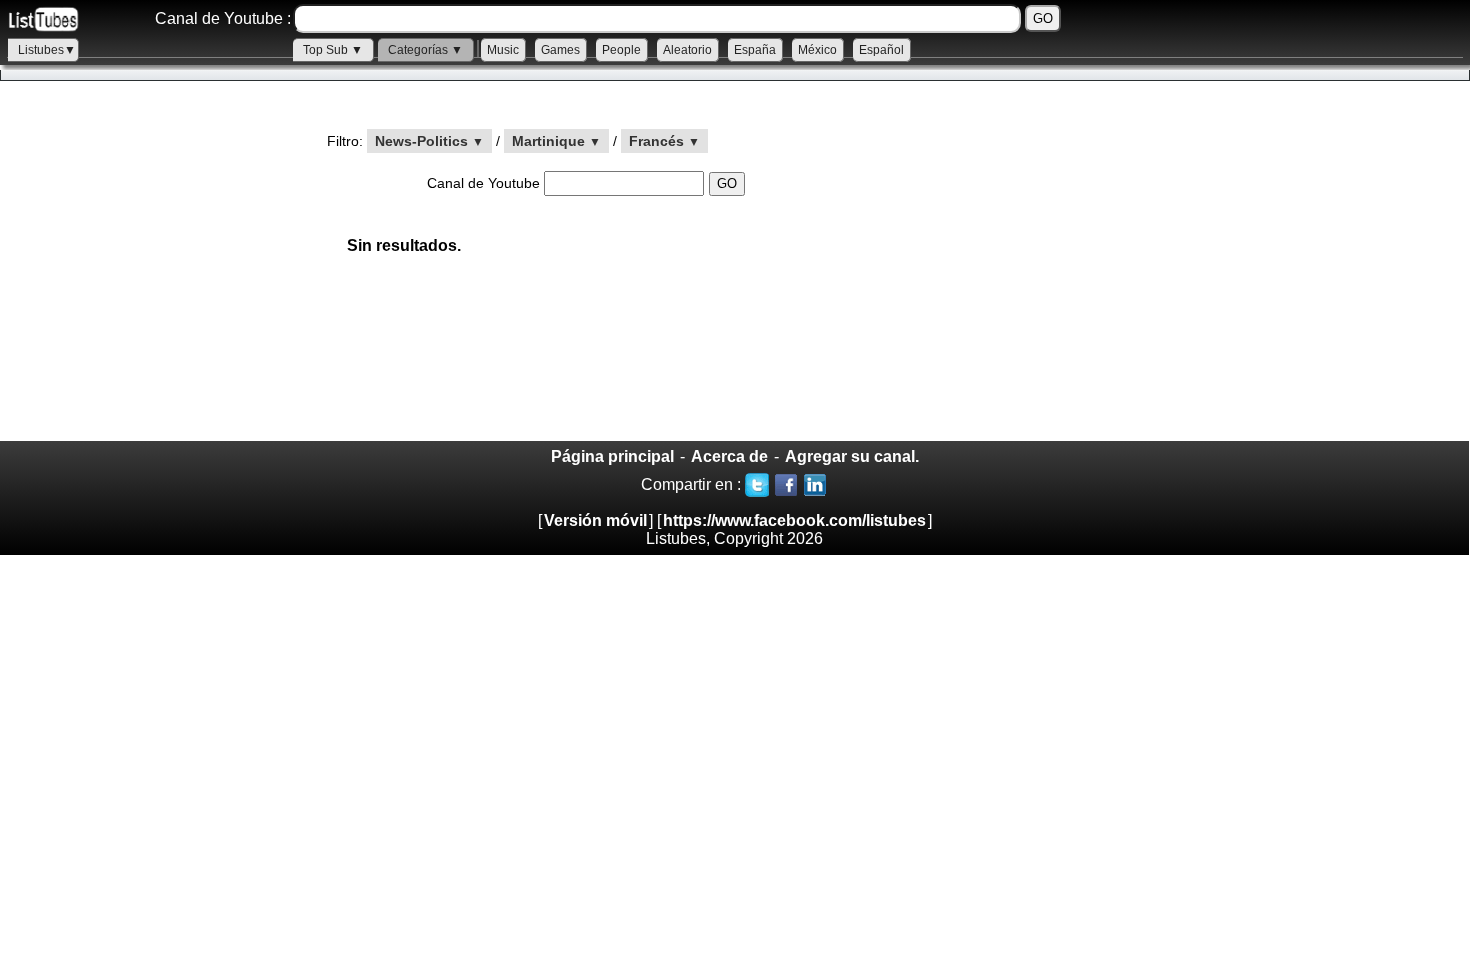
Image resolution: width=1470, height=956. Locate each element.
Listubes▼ (47, 50)
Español (881, 50)
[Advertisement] (150, 276)
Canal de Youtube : (223, 18)
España (755, 50)
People (621, 50)
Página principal (612, 456)
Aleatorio (687, 50)
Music (503, 50)
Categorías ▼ (425, 50)
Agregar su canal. (852, 456)
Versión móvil (595, 520)
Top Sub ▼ (333, 50)
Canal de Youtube (485, 183)
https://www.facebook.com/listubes (794, 520)
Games (560, 50)
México (817, 50)
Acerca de (729, 456)
